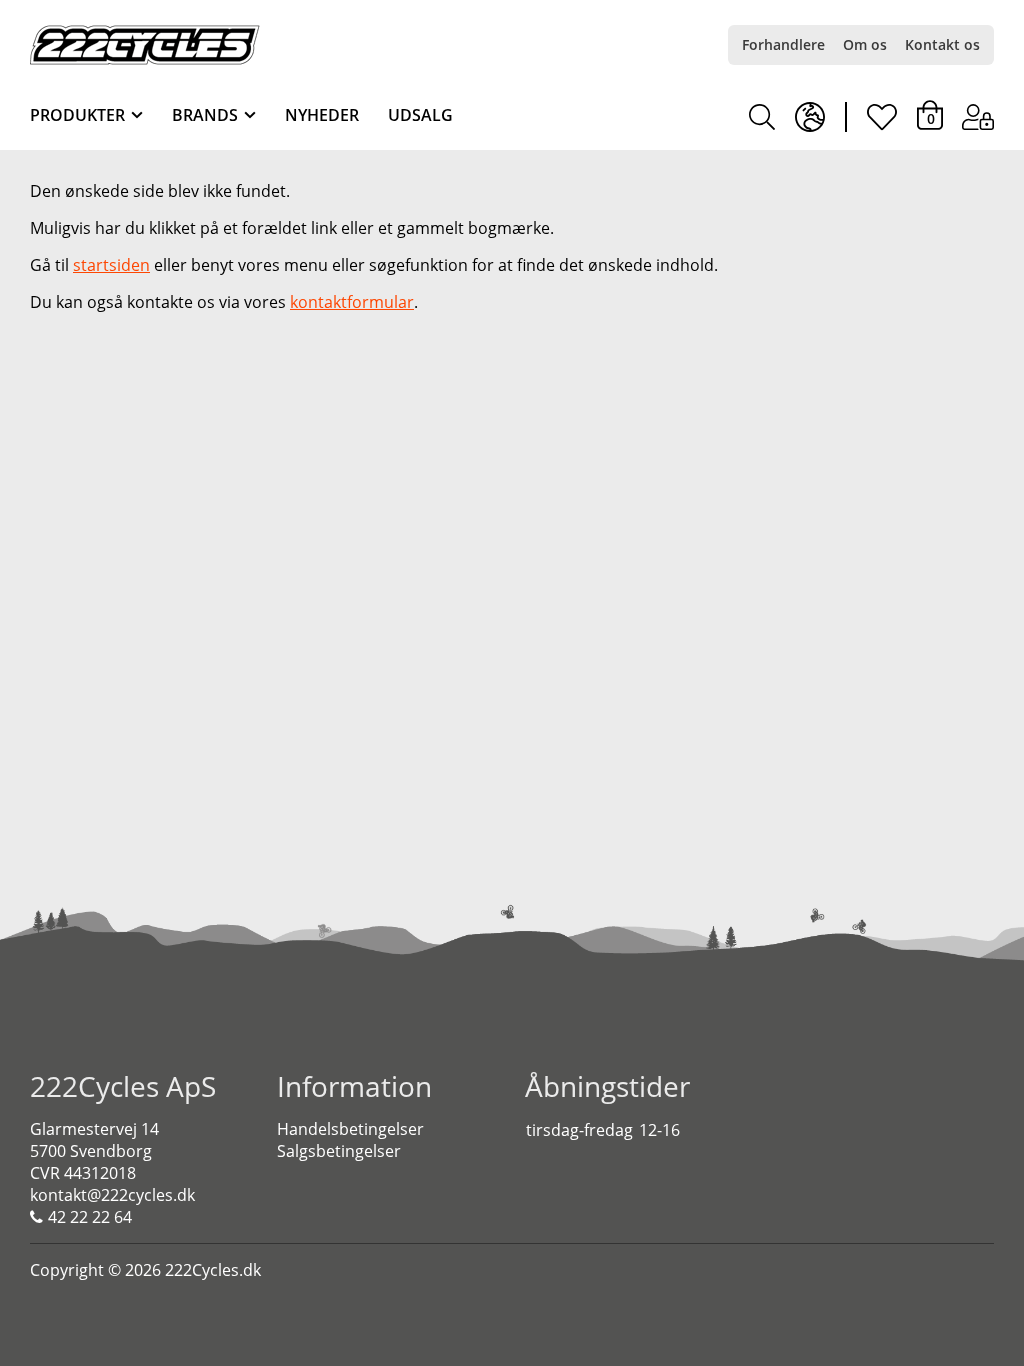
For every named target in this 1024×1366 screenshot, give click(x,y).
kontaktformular (352, 302)
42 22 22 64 (90, 1217)
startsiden (111, 265)
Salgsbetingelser (339, 1151)
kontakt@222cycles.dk (112, 1195)
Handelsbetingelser (350, 1129)
